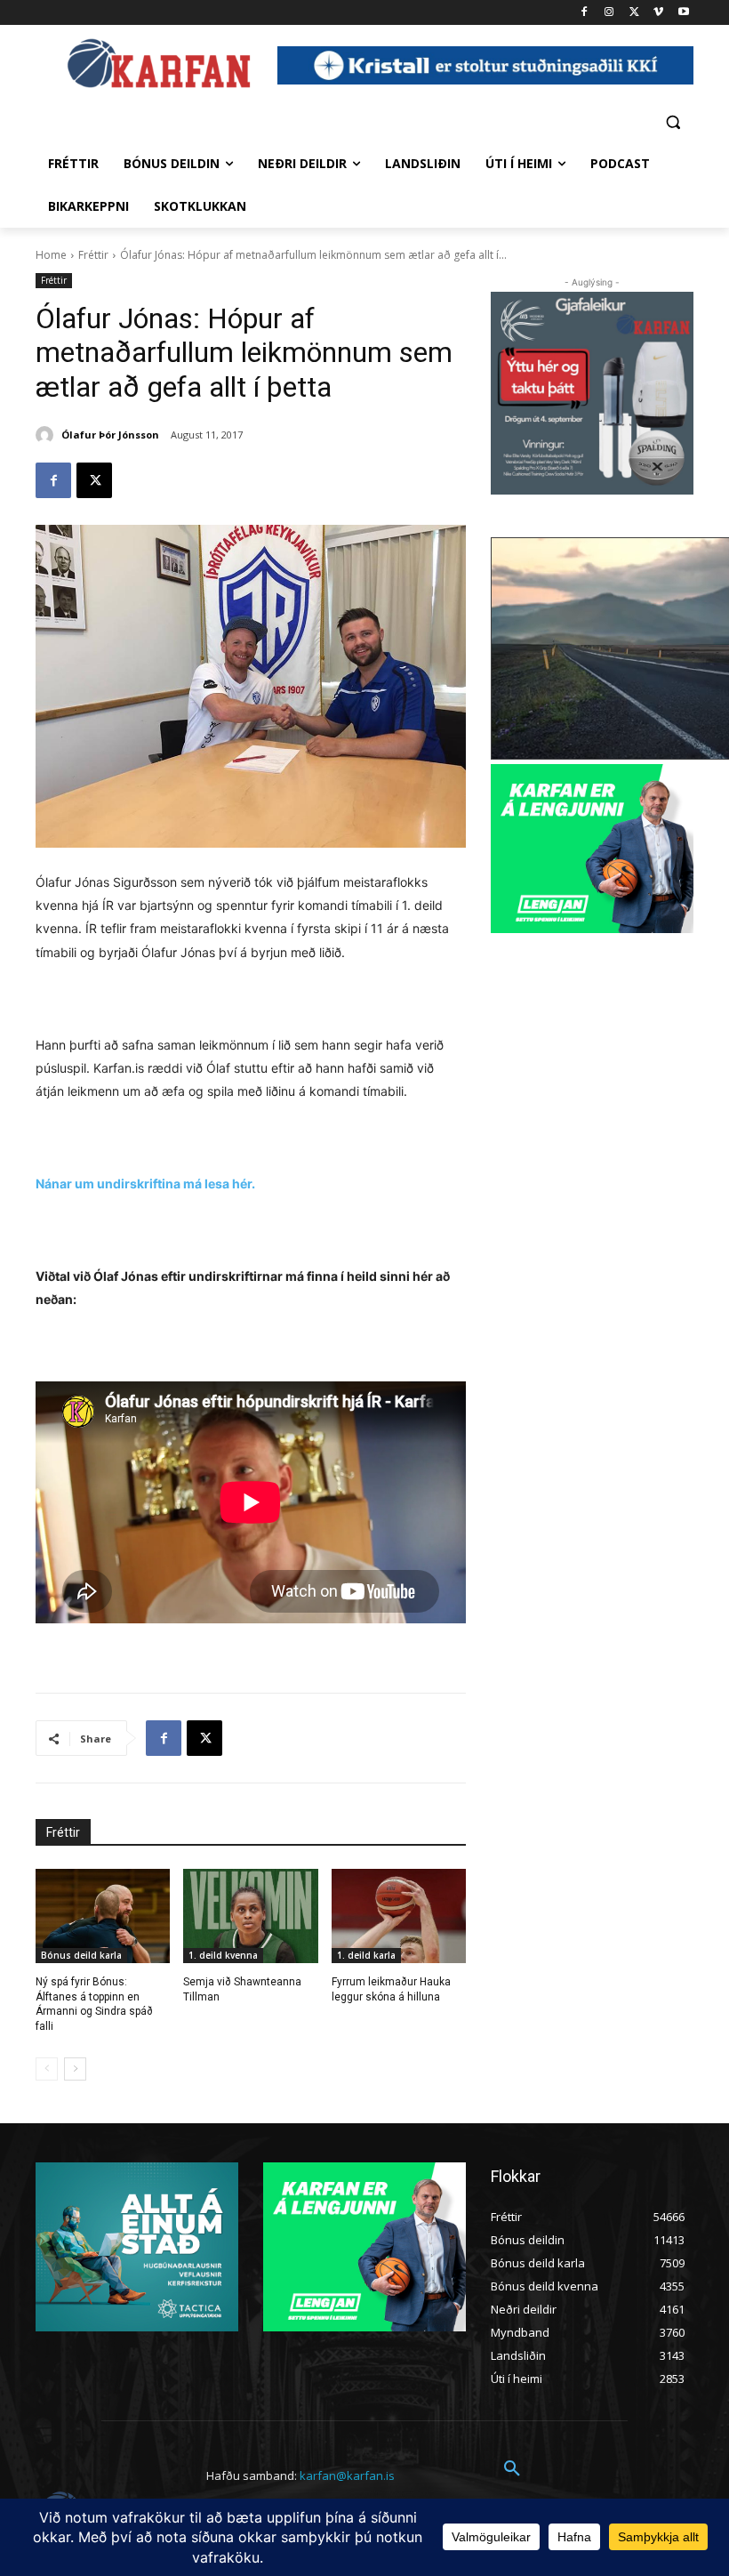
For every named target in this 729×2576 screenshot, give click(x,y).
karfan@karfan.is (347, 2475)
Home (51, 255)
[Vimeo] (658, 13)
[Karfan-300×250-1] (592, 849)
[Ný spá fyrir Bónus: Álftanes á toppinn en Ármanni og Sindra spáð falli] (103, 1916)
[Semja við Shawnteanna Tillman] (250, 1916)
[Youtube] (683, 13)
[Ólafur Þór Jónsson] (47, 435)
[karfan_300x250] (137, 2247)
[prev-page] (47, 2069)
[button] (673, 121)
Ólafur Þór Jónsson (110, 435)
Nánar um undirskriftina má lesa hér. (145, 1183)
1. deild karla (366, 1955)
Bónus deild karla (81, 1955)
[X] (634, 13)
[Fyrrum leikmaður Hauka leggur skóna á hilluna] (399, 1916)
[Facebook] (585, 13)
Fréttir (93, 255)
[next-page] (75, 2069)
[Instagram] (609, 13)
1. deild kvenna (223, 1955)
